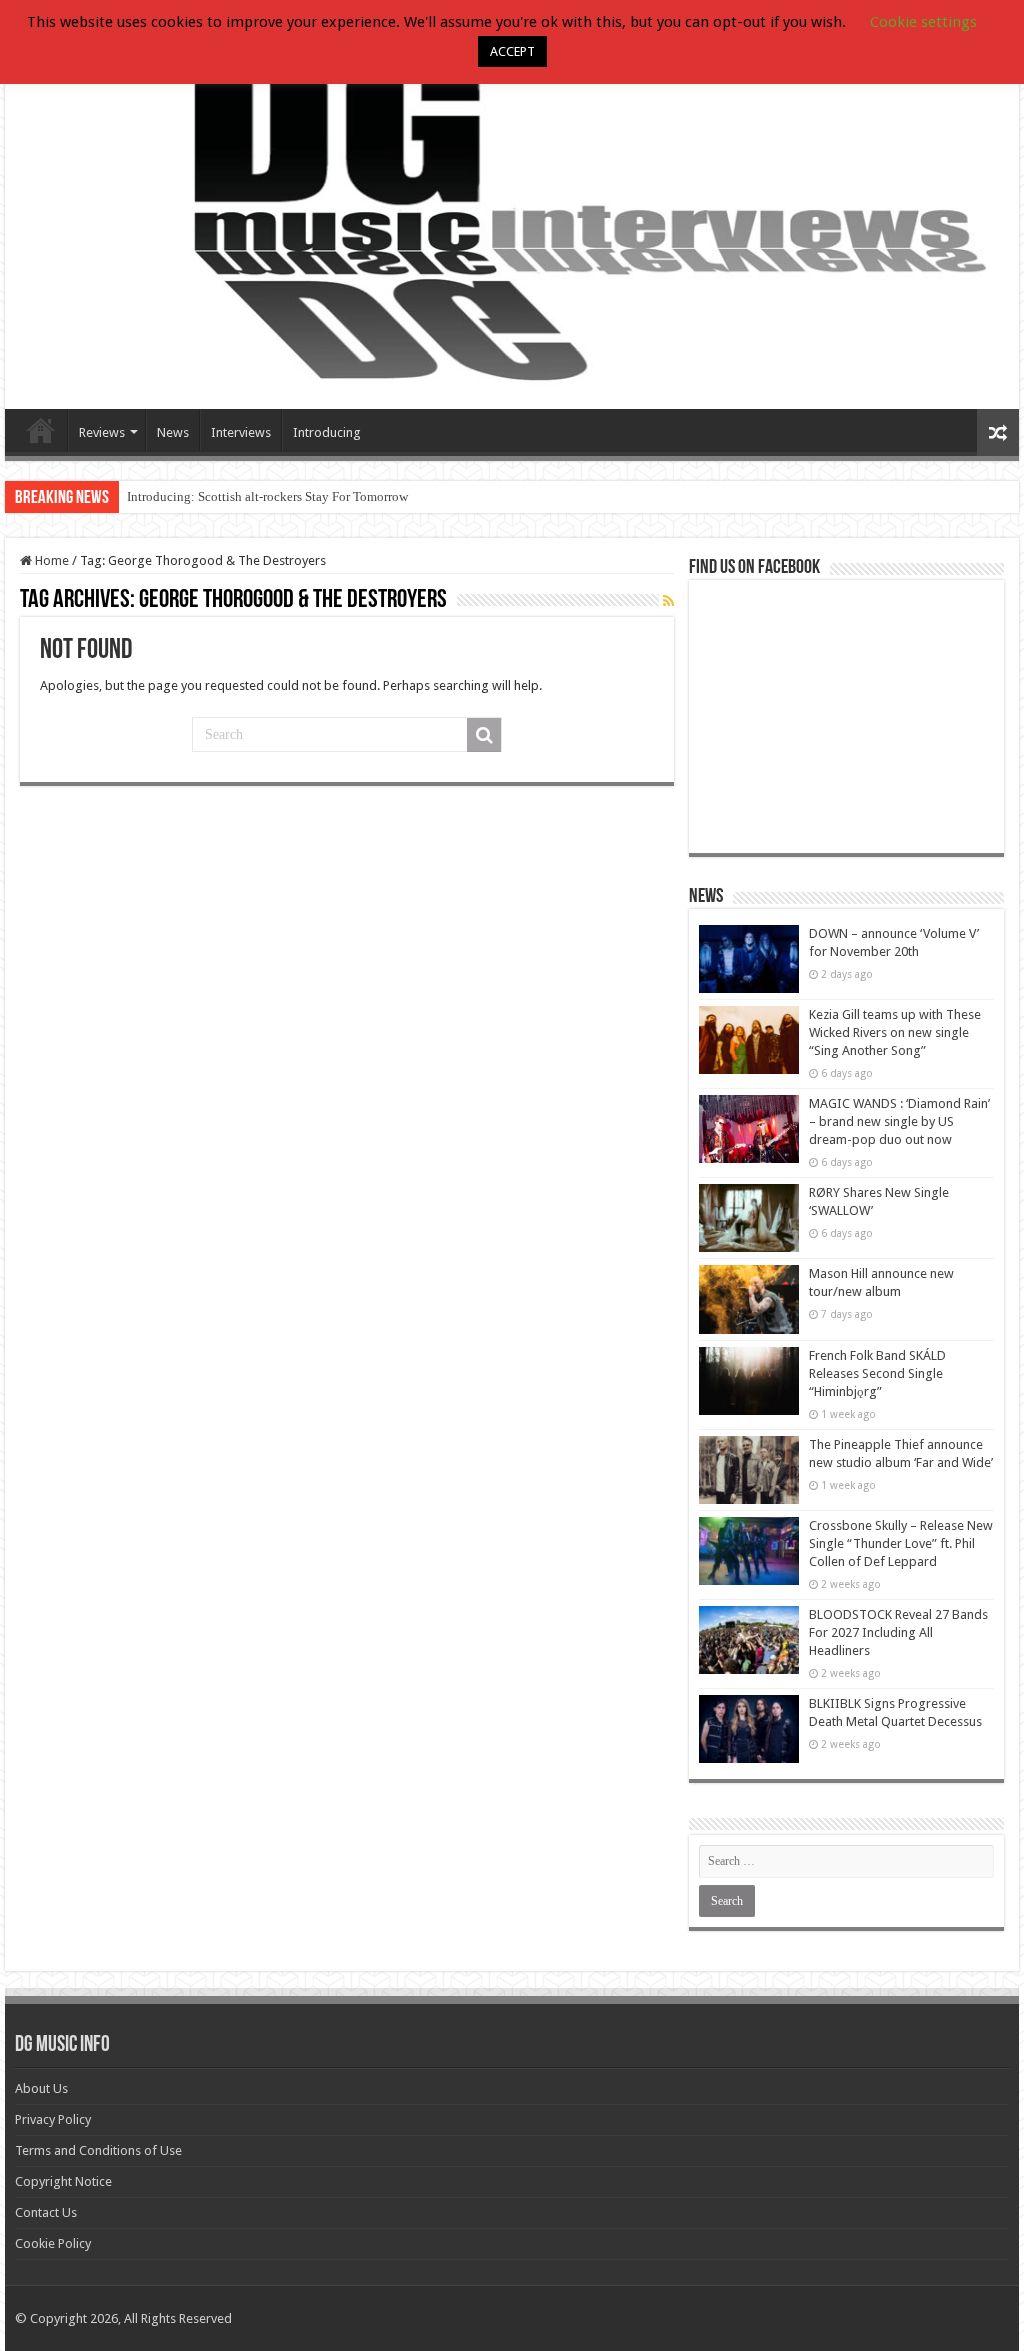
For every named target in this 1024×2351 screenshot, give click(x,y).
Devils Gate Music (41, 430)
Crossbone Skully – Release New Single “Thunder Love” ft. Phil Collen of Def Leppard (901, 1543)
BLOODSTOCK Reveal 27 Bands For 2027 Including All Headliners (898, 1632)
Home (50, 560)
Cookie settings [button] (923, 22)
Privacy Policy (53, 2119)
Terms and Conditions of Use (98, 2150)
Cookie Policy (53, 2243)
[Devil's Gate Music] (512, 216)
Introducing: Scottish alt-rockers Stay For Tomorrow (267, 496)
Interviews (241, 432)
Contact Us (46, 2212)
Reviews (102, 432)
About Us (41, 2088)
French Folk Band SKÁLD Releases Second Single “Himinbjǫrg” (877, 1373)
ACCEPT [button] (512, 51)
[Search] (484, 735)
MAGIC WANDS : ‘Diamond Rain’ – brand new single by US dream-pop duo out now (899, 1121)
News (173, 432)
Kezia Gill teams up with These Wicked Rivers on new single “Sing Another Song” (895, 1032)
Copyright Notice (63, 2181)
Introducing (327, 432)
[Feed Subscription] (668, 601)
